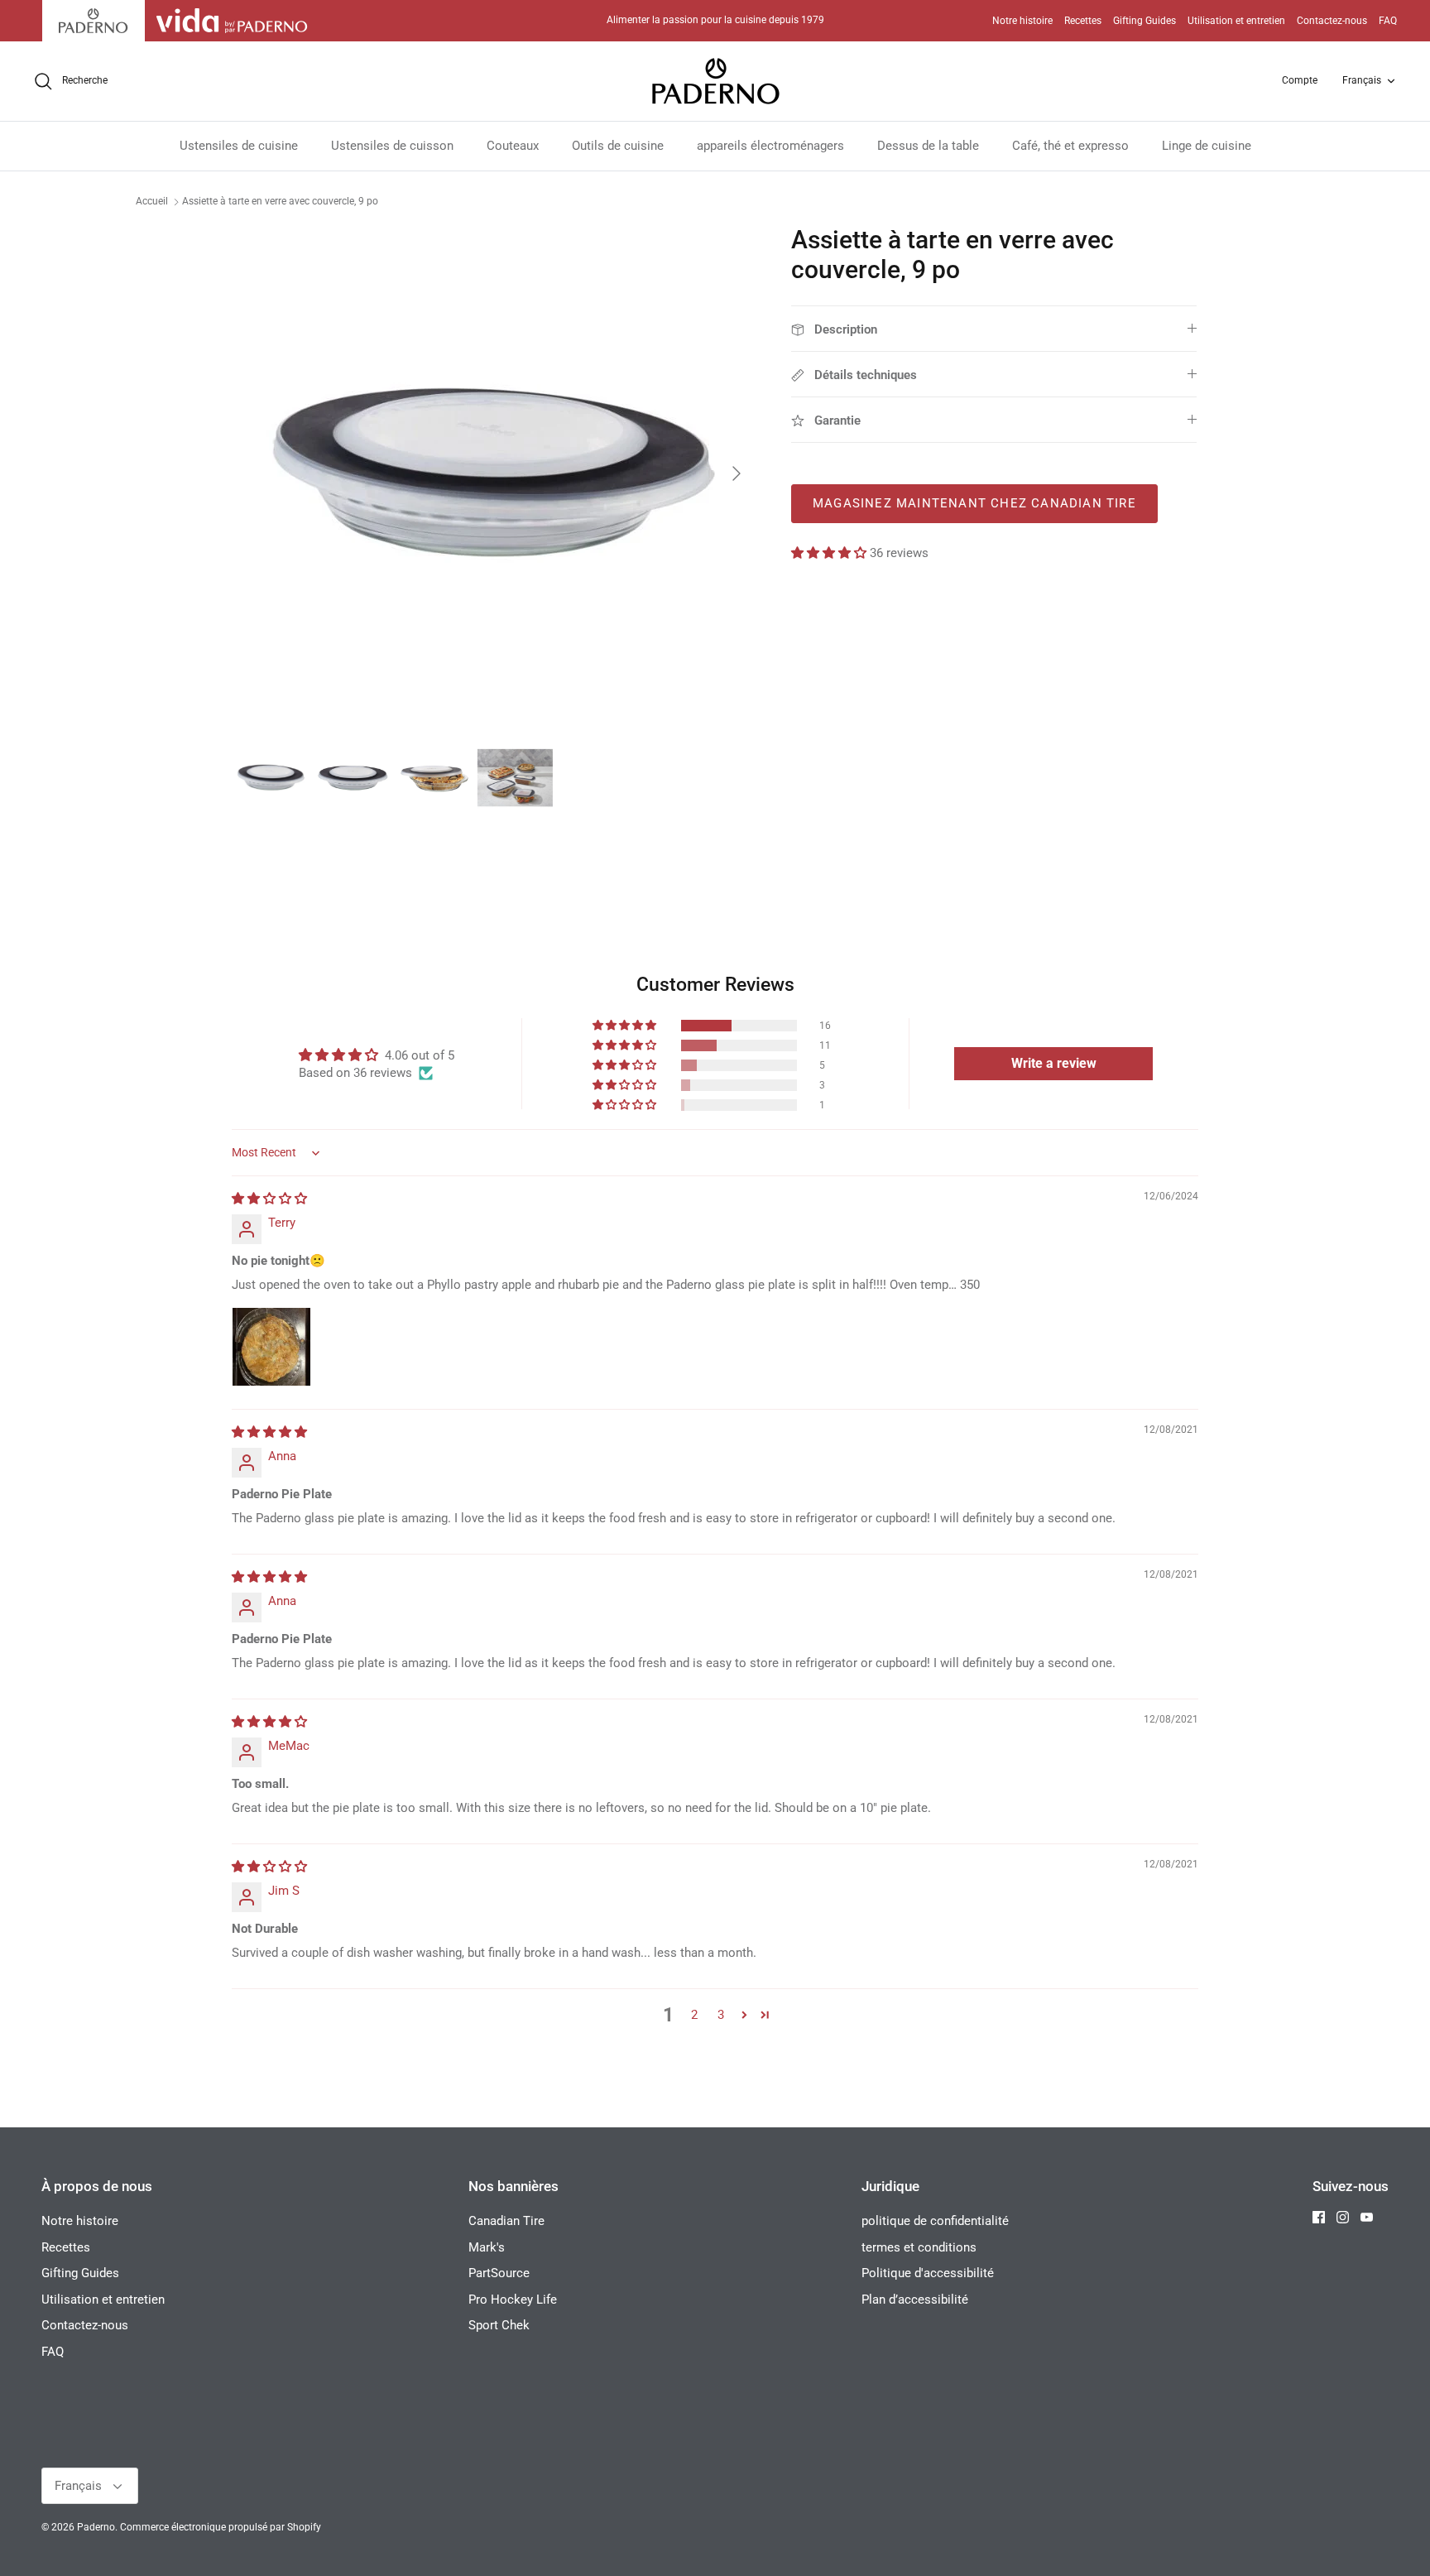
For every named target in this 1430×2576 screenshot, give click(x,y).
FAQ (1388, 21)
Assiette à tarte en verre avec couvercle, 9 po (280, 201)
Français (1362, 80)
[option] (494, 473)
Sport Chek (499, 2325)
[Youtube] (1367, 2217)
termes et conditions (919, 2247)
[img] (269, 1199)
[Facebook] (1319, 2217)
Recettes (1083, 21)
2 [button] (694, 2015)
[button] (830, 553)
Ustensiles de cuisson (392, 146)
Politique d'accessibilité (928, 2273)
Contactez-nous (1332, 21)
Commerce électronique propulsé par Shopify (221, 2527)
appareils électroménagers (770, 146)
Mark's (487, 2247)
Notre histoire (1022, 21)
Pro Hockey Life (513, 2300)
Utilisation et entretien (1236, 21)
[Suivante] (737, 473)
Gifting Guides (1144, 21)
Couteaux (513, 146)
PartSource (499, 2273)
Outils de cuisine (618, 146)
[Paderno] (715, 81)
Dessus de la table (928, 146)
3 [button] (721, 2015)
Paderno (96, 2527)
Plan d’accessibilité (915, 2300)
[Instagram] (1343, 2217)
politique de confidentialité (935, 2221)
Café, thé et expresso (1070, 146)
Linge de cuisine (1207, 146)
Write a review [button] (1054, 1063)
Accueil (152, 201)
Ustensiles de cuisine (239, 146)
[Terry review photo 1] (271, 1347)
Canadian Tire (506, 2221)
